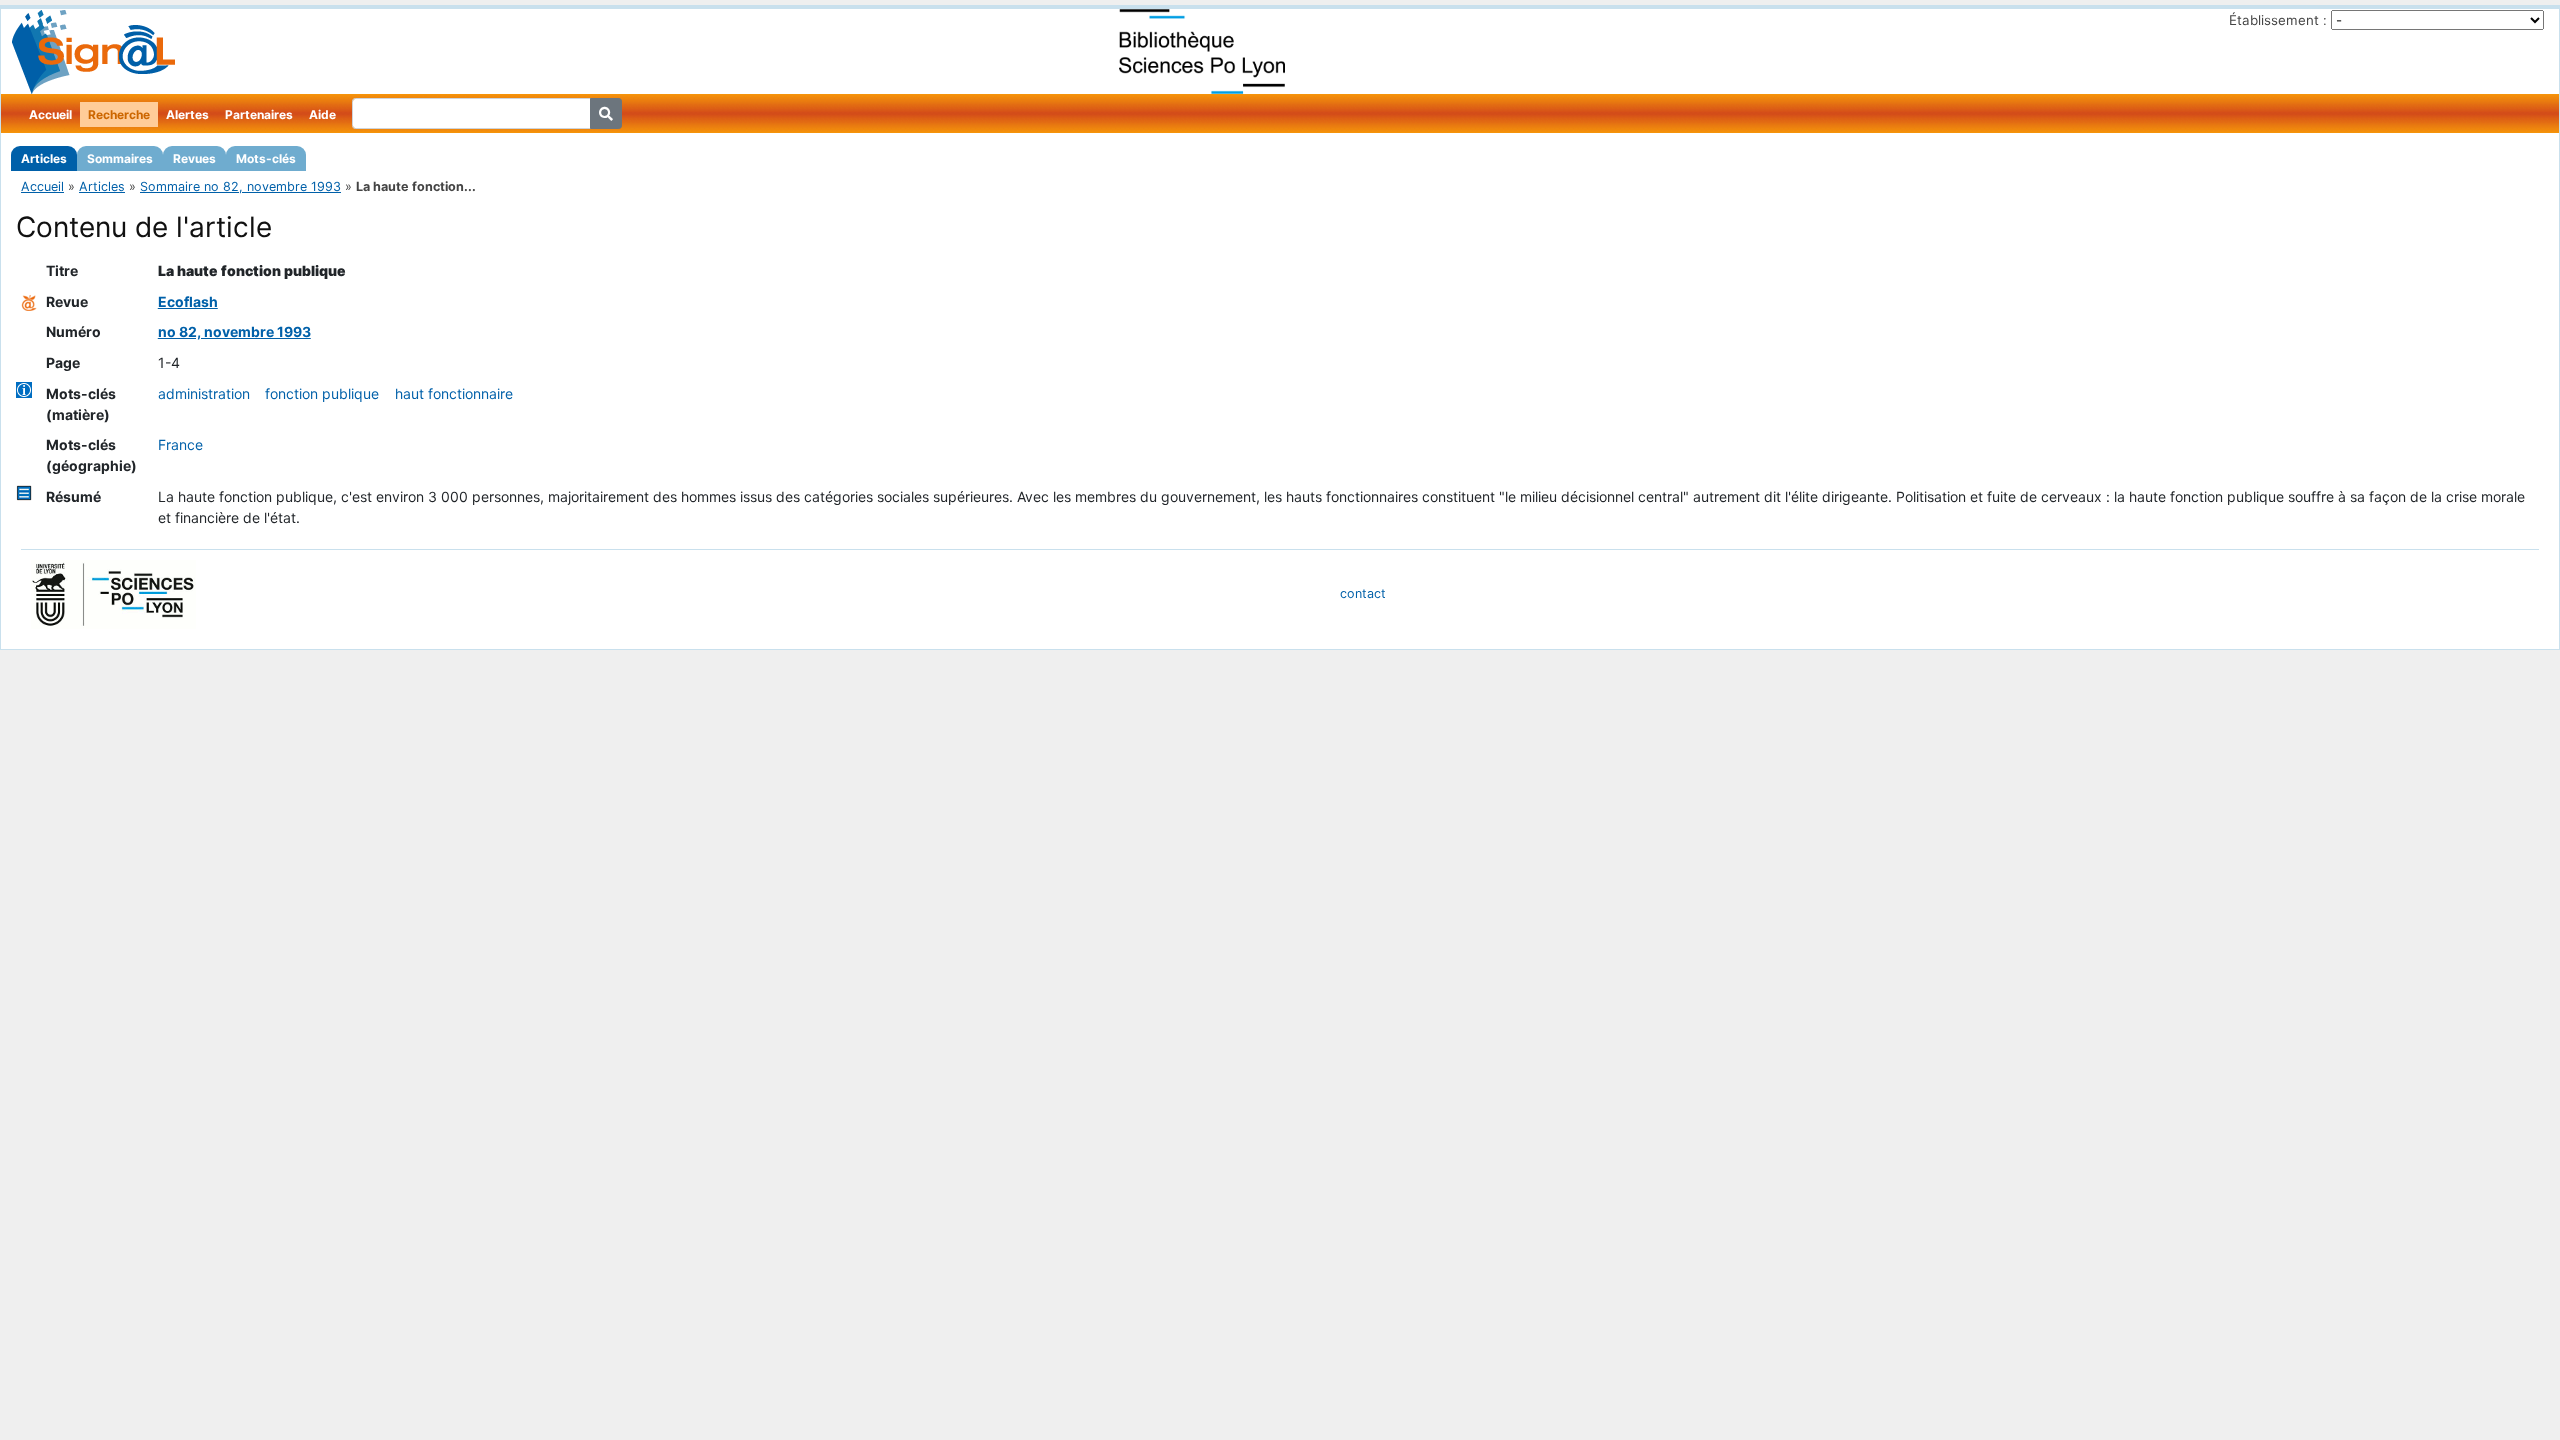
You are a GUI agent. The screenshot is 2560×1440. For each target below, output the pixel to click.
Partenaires (259, 114)
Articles (44, 158)
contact (1363, 593)
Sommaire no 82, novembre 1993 (240, 186)
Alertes (187, 114)
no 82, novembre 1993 (234, 331)
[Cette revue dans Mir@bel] (29, 301)
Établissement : (2278, 20)
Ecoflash (188, 301)
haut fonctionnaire (454, 393)
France (180, 444)
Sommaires (120, 158)
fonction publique (322, 393)
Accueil (50, 114)
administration (204, 393)
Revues (194, 158)
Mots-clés (266, 158)
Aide (322, 114)
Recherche (119, 114)
